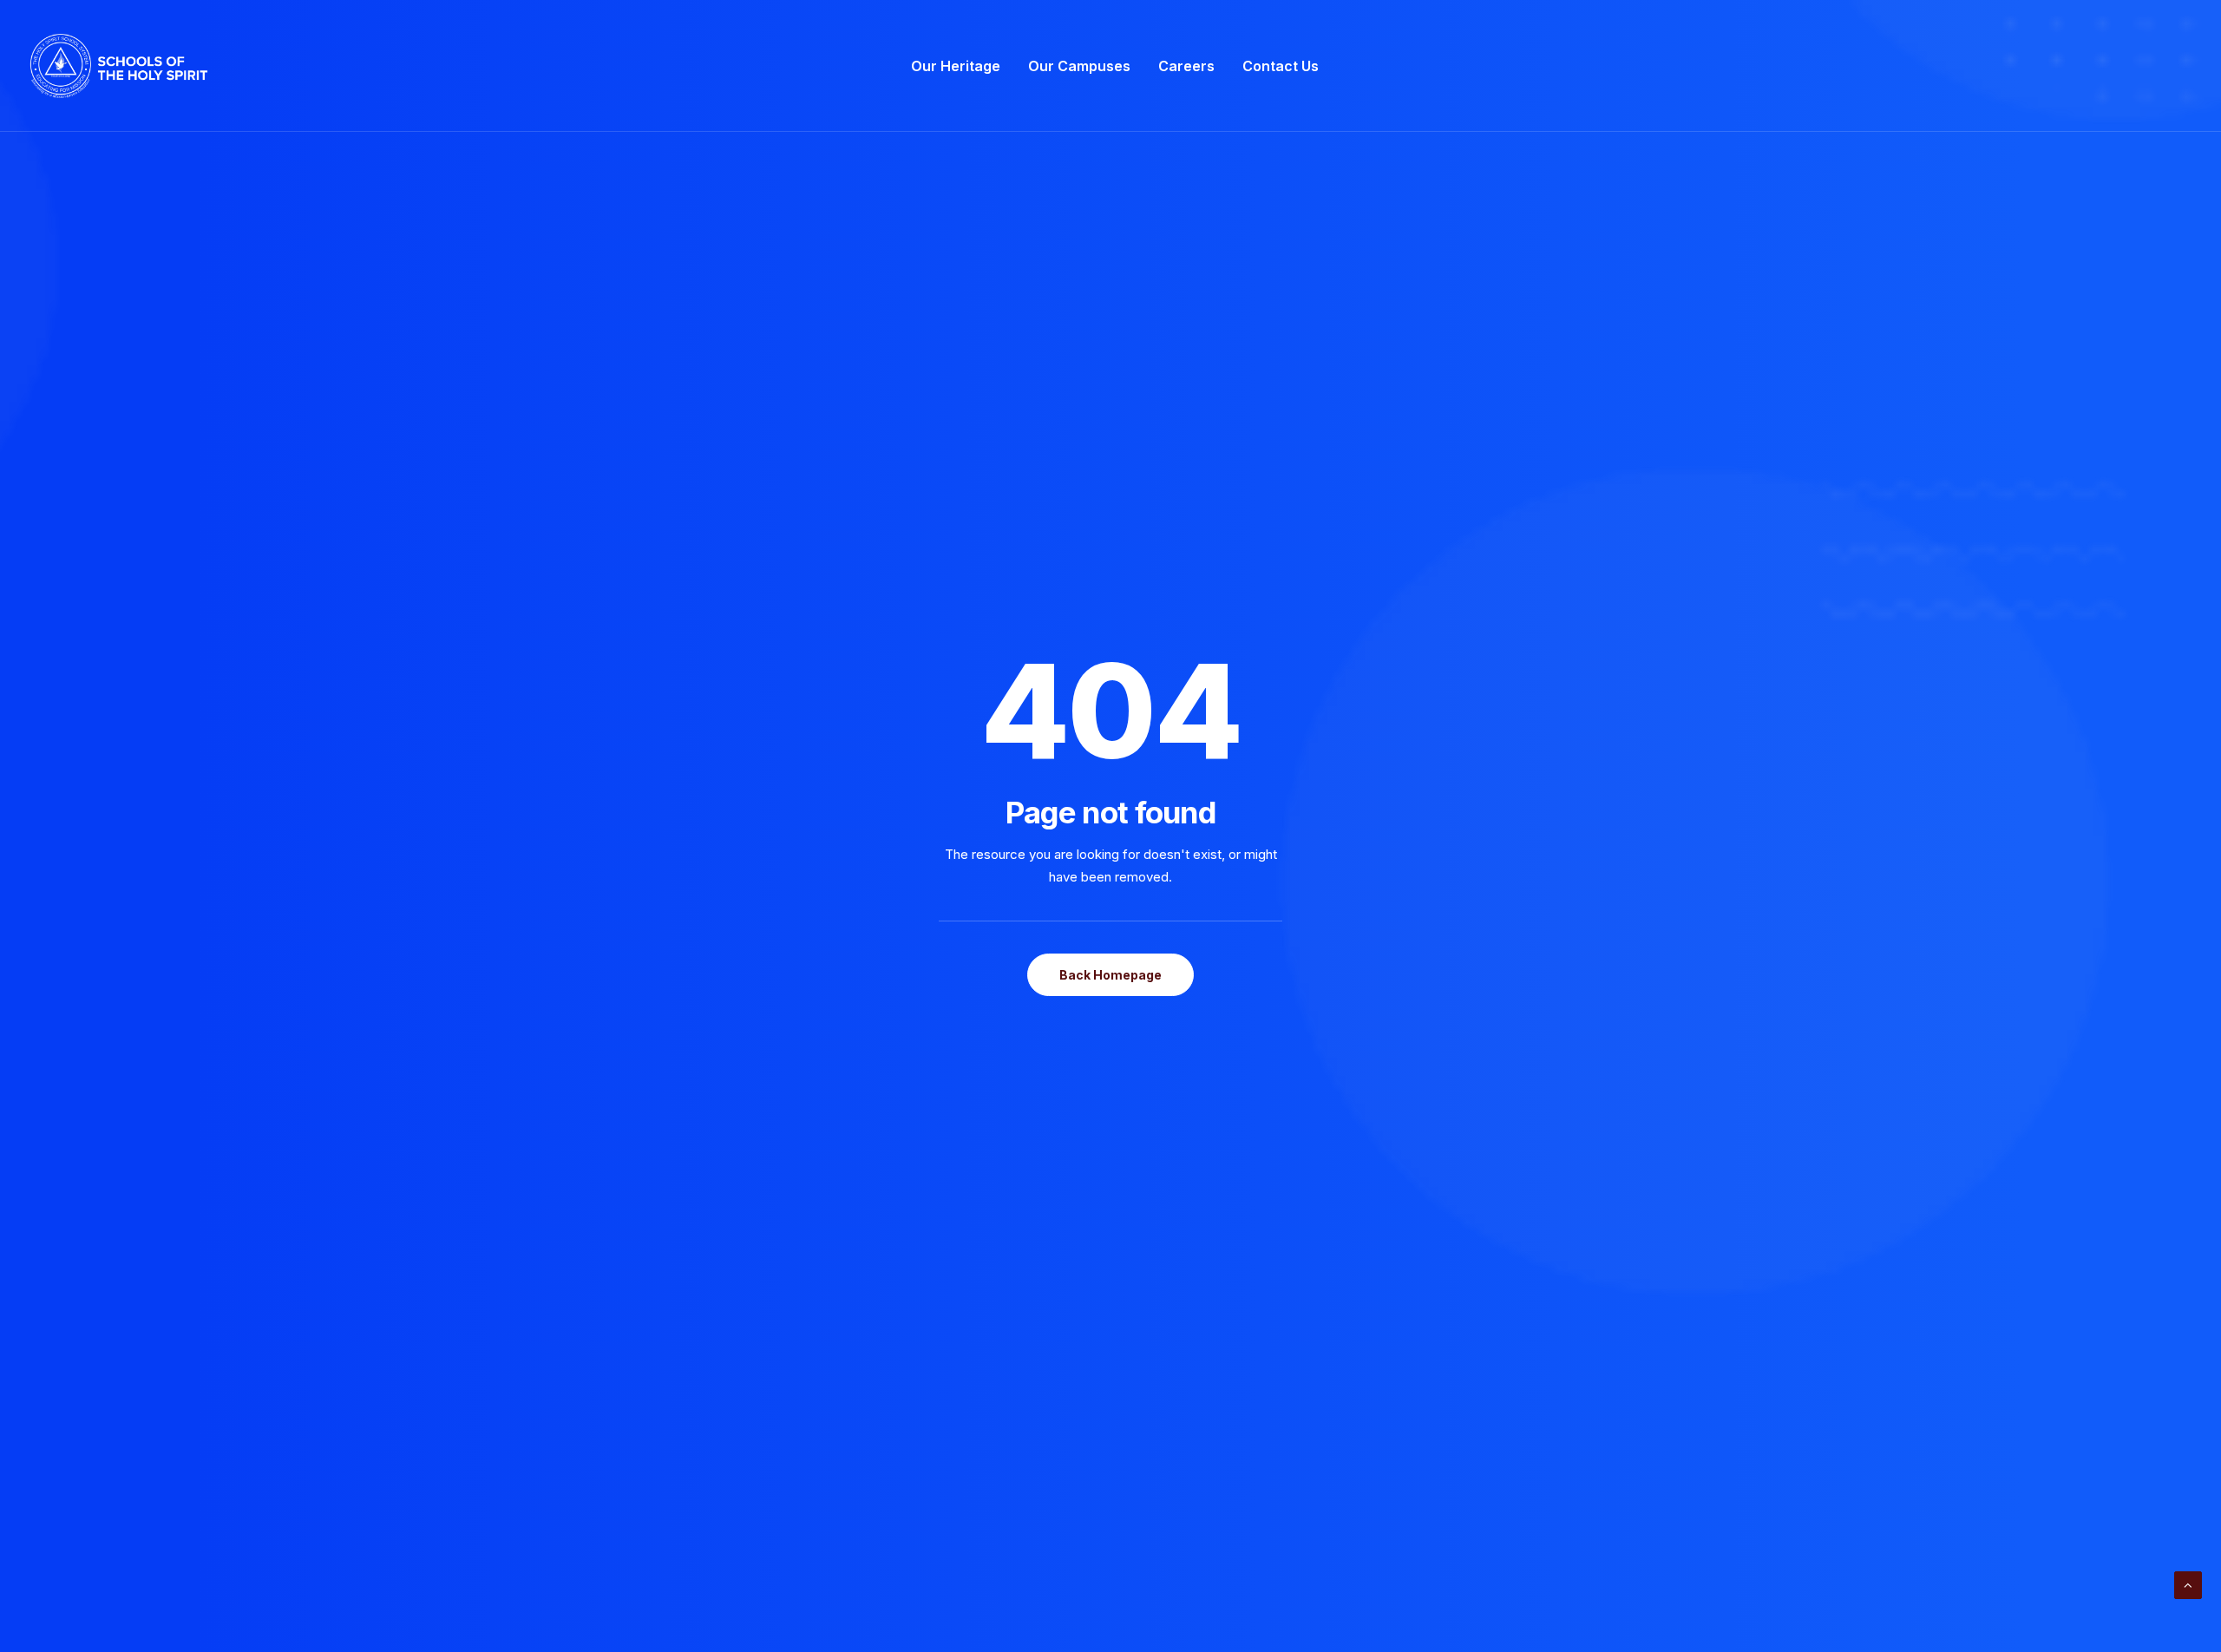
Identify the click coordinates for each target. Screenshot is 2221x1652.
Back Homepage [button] (1110, 975)
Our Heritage (956, 66)
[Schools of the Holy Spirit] (119, 66)
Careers (1186, 66)
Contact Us (1281, 66)
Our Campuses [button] (1079, 66)
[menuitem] (956, 66)
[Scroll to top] (2188, 1584)
